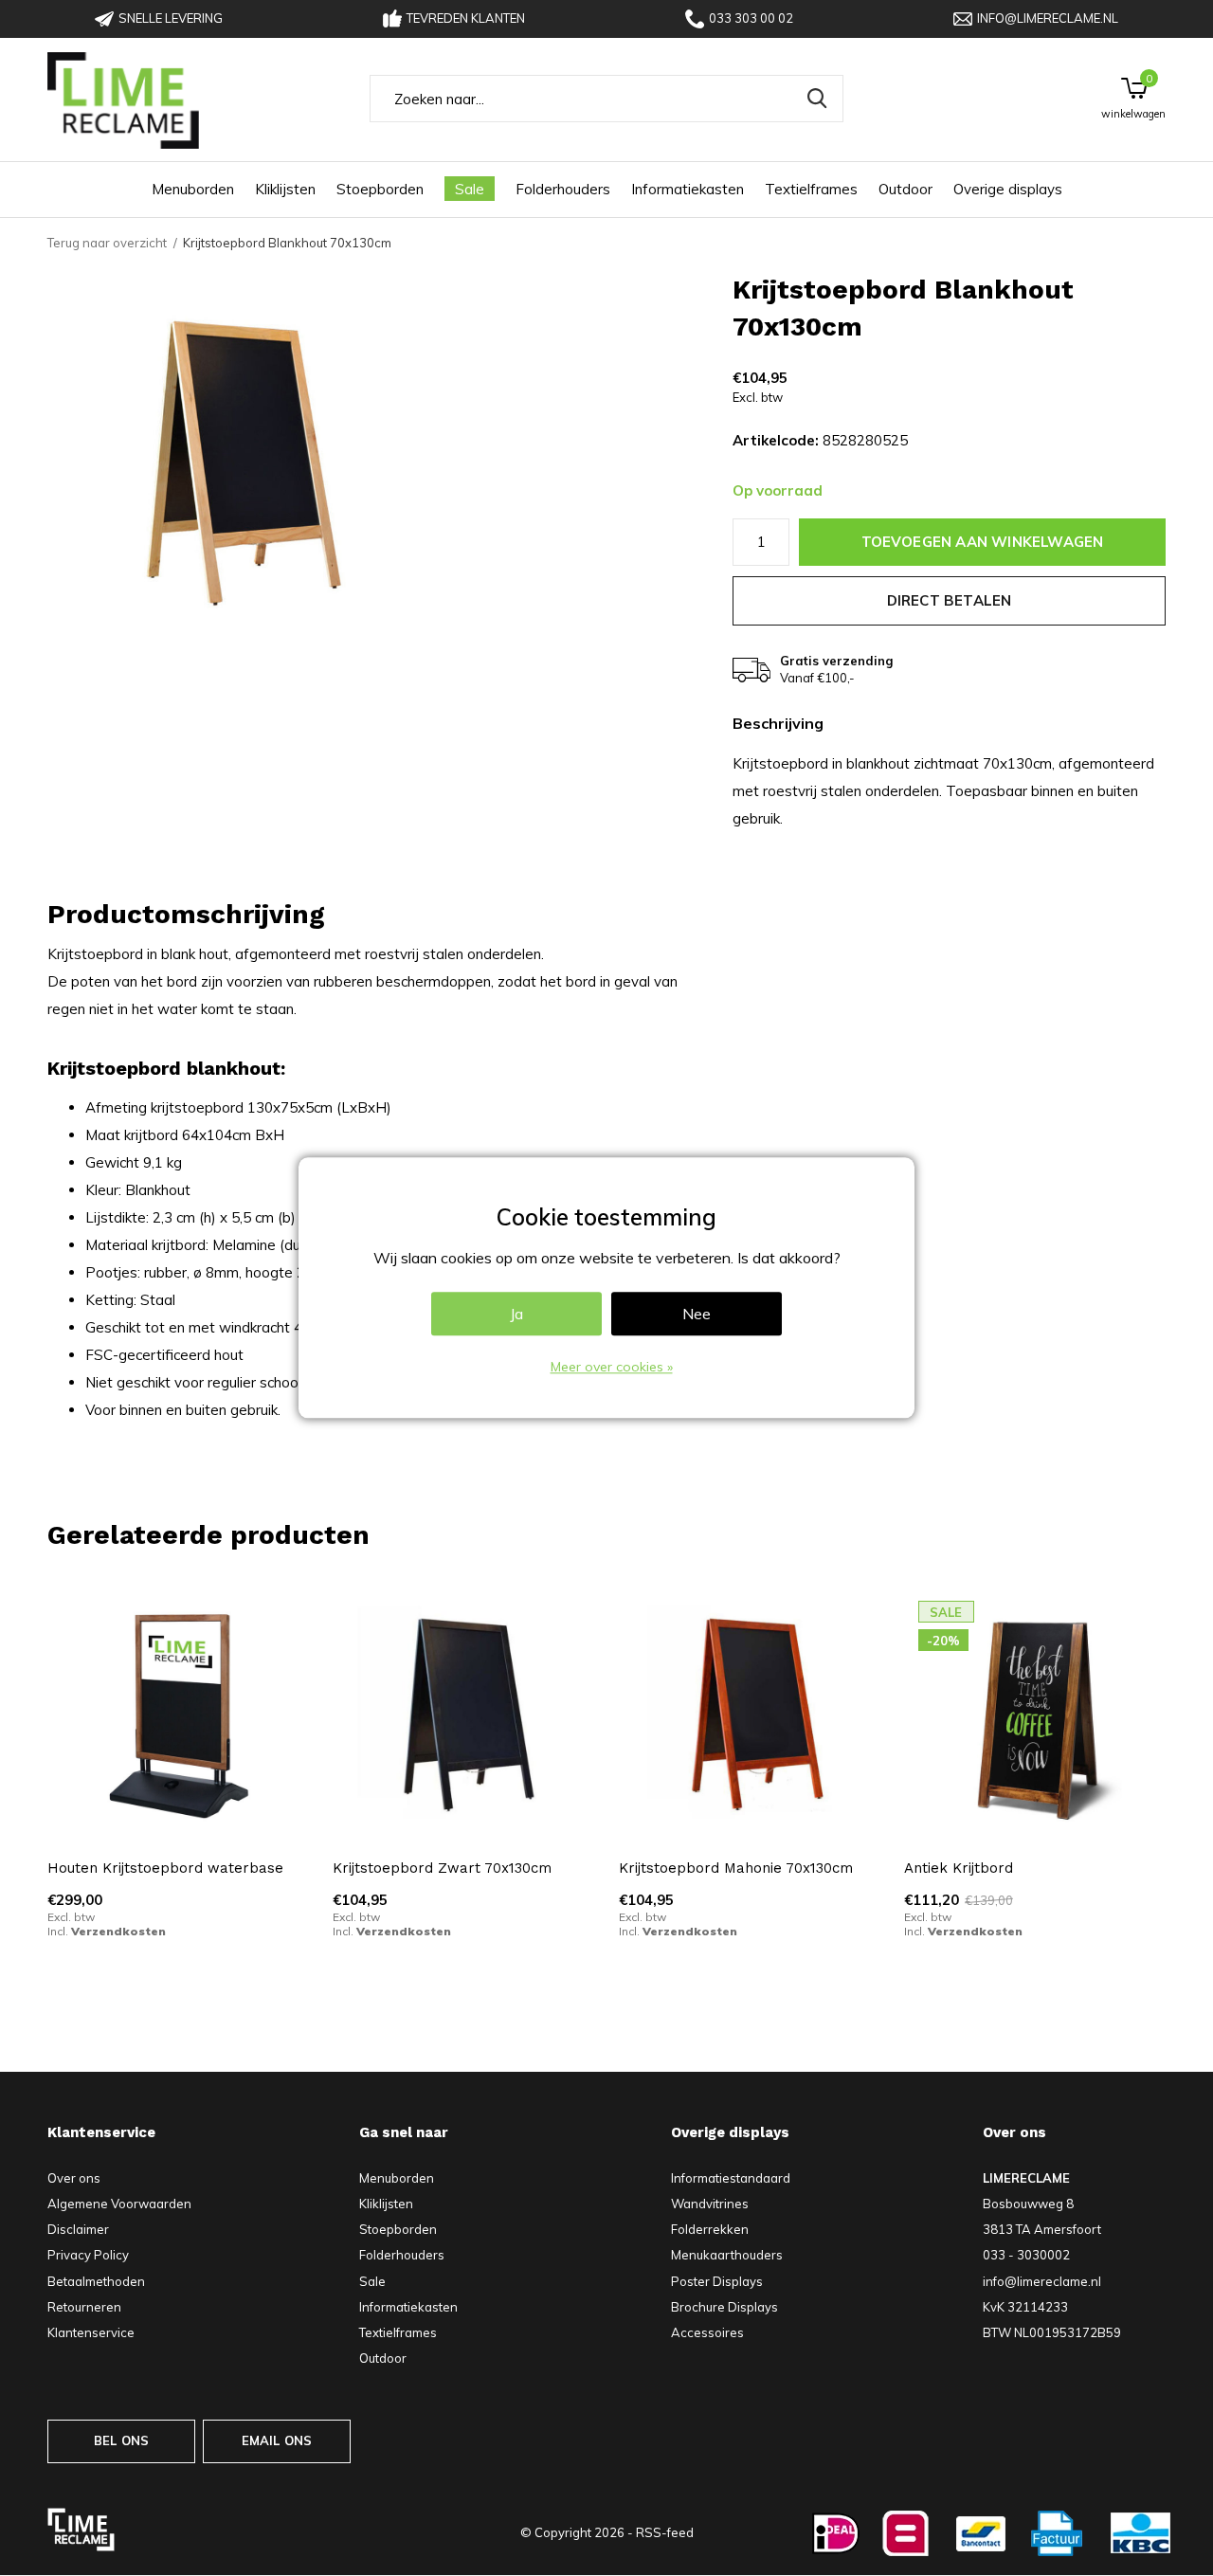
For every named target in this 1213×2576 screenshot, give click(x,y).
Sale (470, 189)
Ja (516, 1315)
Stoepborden (380, 189)
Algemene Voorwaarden (119, 2204)
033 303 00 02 (751, 18)
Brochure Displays (724, 2307)
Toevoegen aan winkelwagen (983, 542)
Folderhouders (563, 189)
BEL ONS (121, 2440)
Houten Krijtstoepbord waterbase (165, 1868)
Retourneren (84, 2307)
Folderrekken (710, 2229)
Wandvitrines (710, 2204)
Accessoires (707, 2332)
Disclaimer (78, 2229)
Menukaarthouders (727, 2255)
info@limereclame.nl (1048, 18)
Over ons (74, 2178)
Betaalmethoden (96, 2281)
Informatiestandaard (731, 2178)
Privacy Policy (88, 2255)
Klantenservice (91, 2332)
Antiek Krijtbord (959, 1868)
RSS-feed (665, 2532)
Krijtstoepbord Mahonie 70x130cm (736, 1868)
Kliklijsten (285, 189)
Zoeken (817, 99)
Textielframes (811, 189)
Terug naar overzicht (107, 243)
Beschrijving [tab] (778, 724)
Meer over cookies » (612, 1368)
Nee (697, 1315)
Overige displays (1008, 189)
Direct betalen (950, 600)
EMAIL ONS (277, 2440)
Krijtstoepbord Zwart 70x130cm (442, 1868)
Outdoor (905, 189)
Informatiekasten (688, 189)
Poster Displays (717, 2281)
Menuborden (193, 189)
